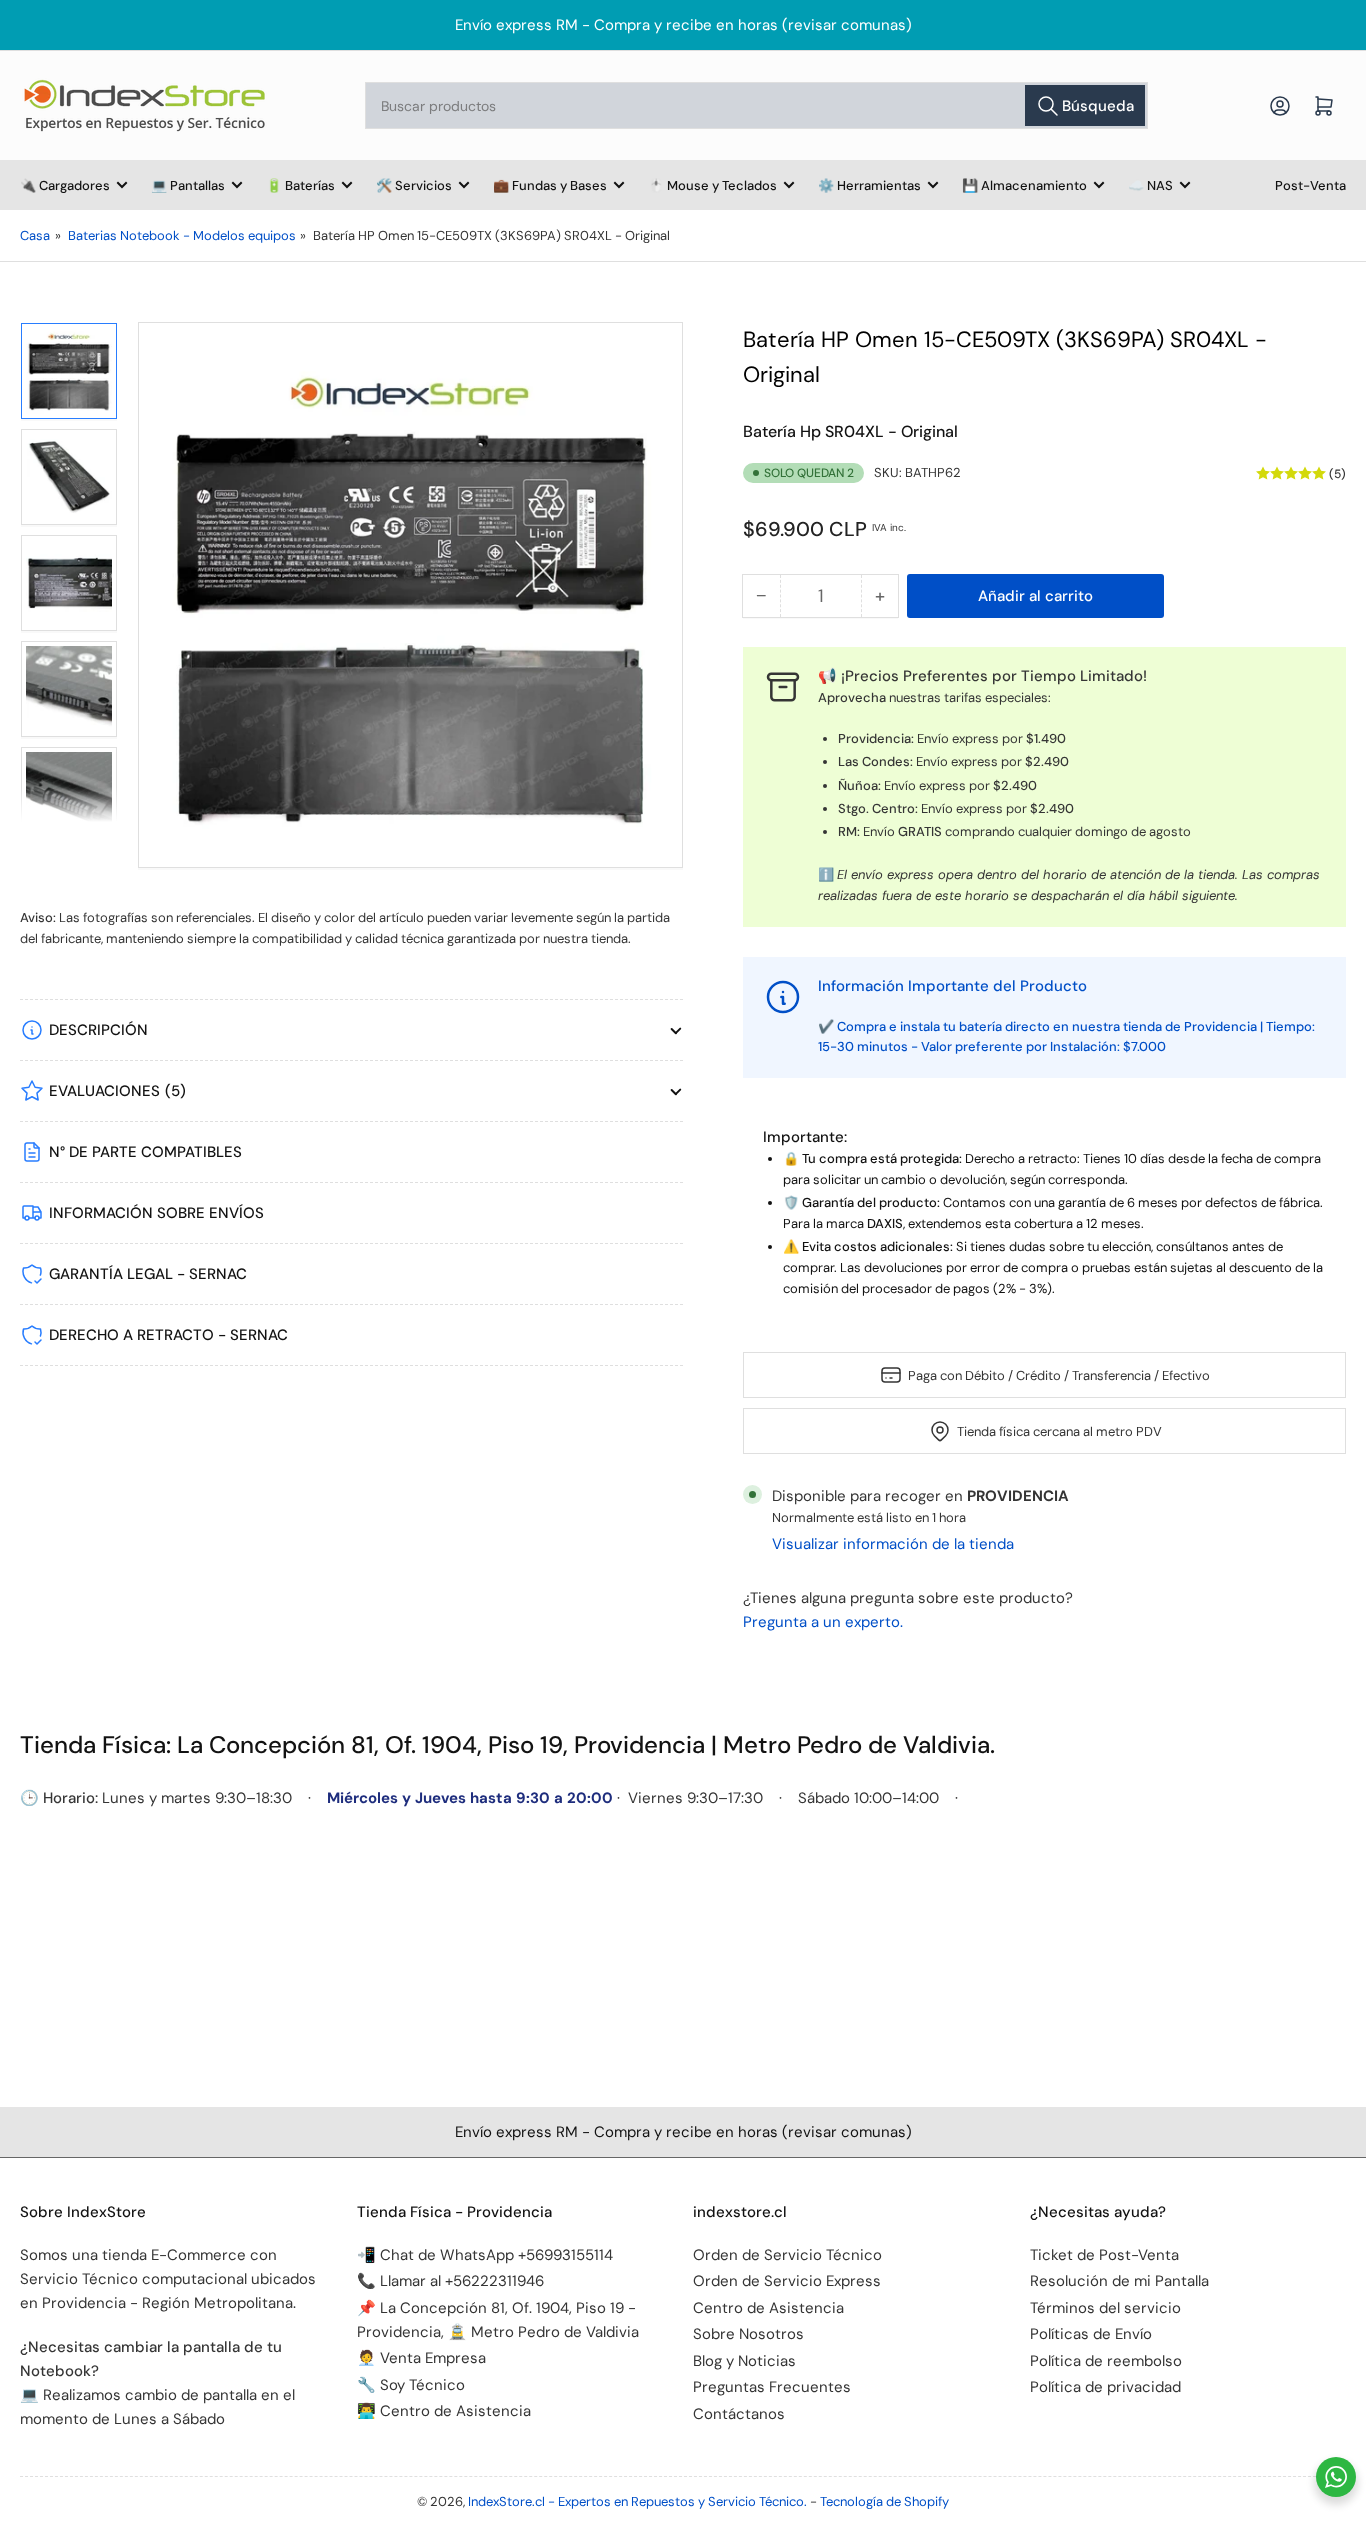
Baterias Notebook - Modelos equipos (182, 235)
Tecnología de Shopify (884, 2501)
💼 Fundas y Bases (550, 185)
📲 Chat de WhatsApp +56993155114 (485, 2255)
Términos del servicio (1105, 2308)
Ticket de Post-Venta (1104, 2255)
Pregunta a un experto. (823, 1622)
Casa (35, 235)
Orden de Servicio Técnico (787, 2255)
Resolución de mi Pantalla (1119, 2281)
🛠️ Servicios (414, 185)
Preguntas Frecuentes (772, 2387)
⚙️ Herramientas (869, 185)
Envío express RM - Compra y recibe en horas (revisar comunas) (683, 25)
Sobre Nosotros (748, 2334)
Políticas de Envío (1091, 2334)
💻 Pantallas (188, 185)
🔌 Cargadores (65, 185)
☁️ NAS (1150, 185)
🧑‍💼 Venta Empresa (421, 2358)
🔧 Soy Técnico (411, 2385)
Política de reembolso (1106, 2361)
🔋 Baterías (300, 185)
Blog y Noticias (744, 2361)
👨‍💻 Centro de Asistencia (444, 2411)
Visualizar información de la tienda (893, 1544)
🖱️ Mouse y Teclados (712, 185)
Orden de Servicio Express (787, 2281)
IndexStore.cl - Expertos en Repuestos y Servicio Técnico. (637, 2501)
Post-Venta (1310, 185)
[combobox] (757, 105)
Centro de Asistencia (768, 2308)
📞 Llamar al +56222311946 (450, 2281)
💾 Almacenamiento (1024, 185)
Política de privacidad (1105, 2387)
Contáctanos (739, 2414)
